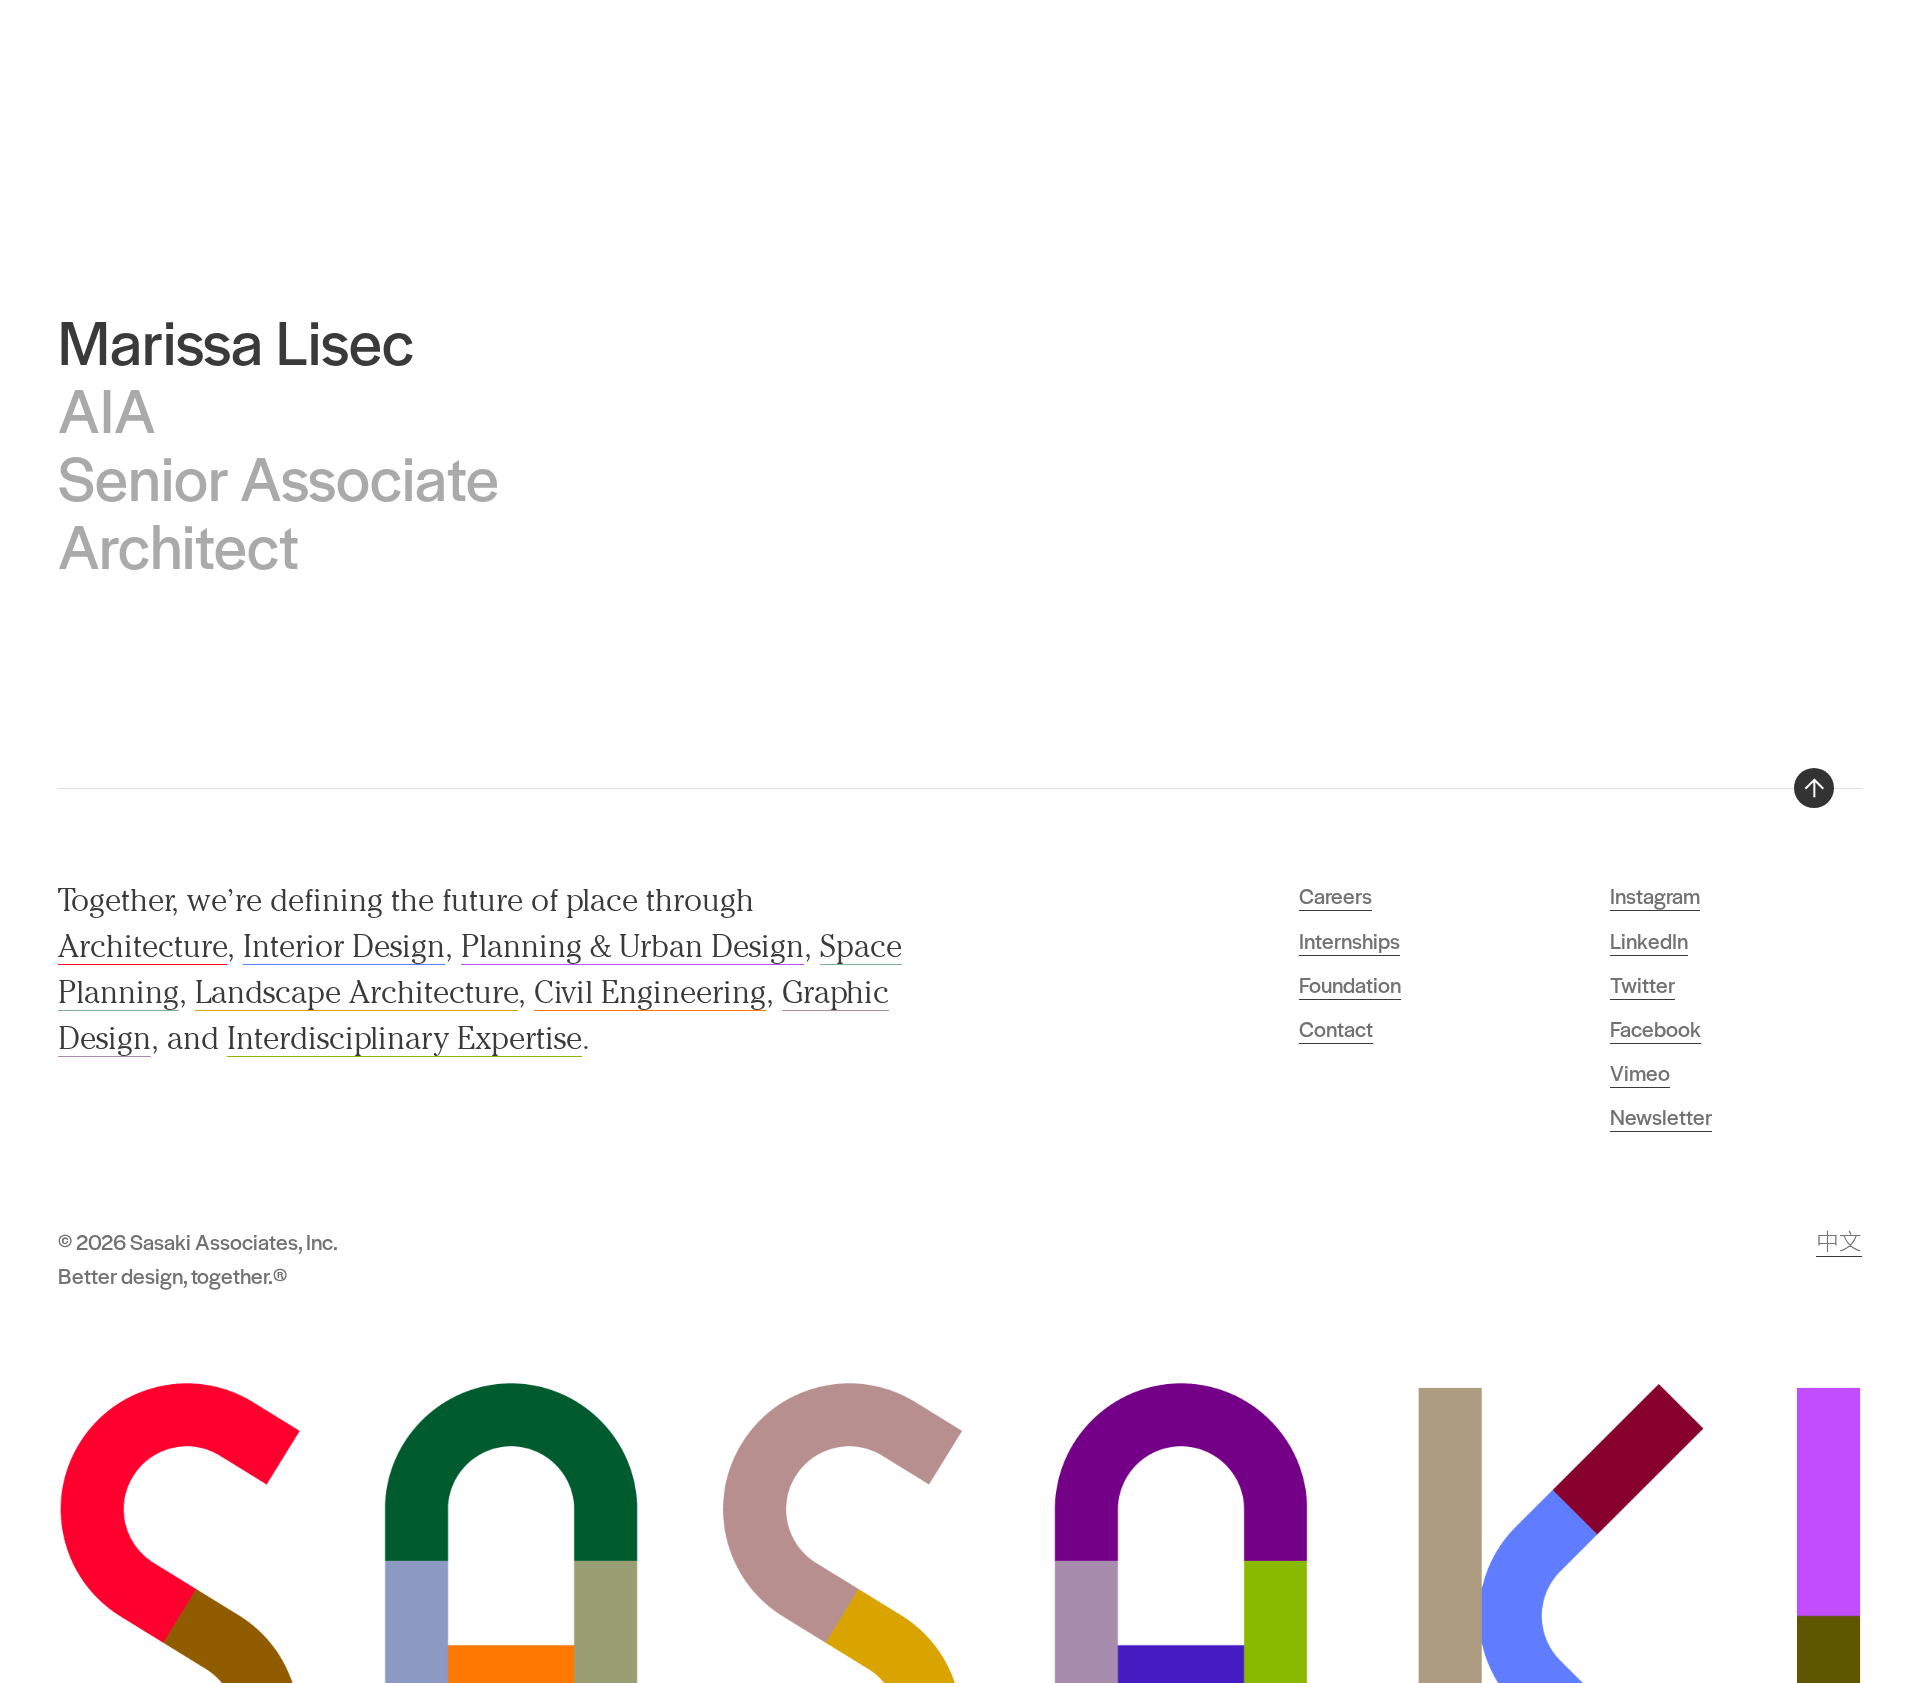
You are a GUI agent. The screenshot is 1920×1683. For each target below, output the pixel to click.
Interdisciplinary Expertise (404, 1038)
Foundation (1350, 984)
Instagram (1655, 895)
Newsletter (1661, 1116)
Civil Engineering (650, 992)
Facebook (1655, 1028)
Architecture (142, 946)
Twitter (1642, 984)
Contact (1336, 1028)
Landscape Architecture (356, 992)
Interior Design (344, 946)
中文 (1839, 1241)
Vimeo (1640, 1072)
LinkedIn (1649, 940)
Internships (1349, 940)
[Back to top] (1814, 788)
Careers (1335, 895)
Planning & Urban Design (632, 946)
